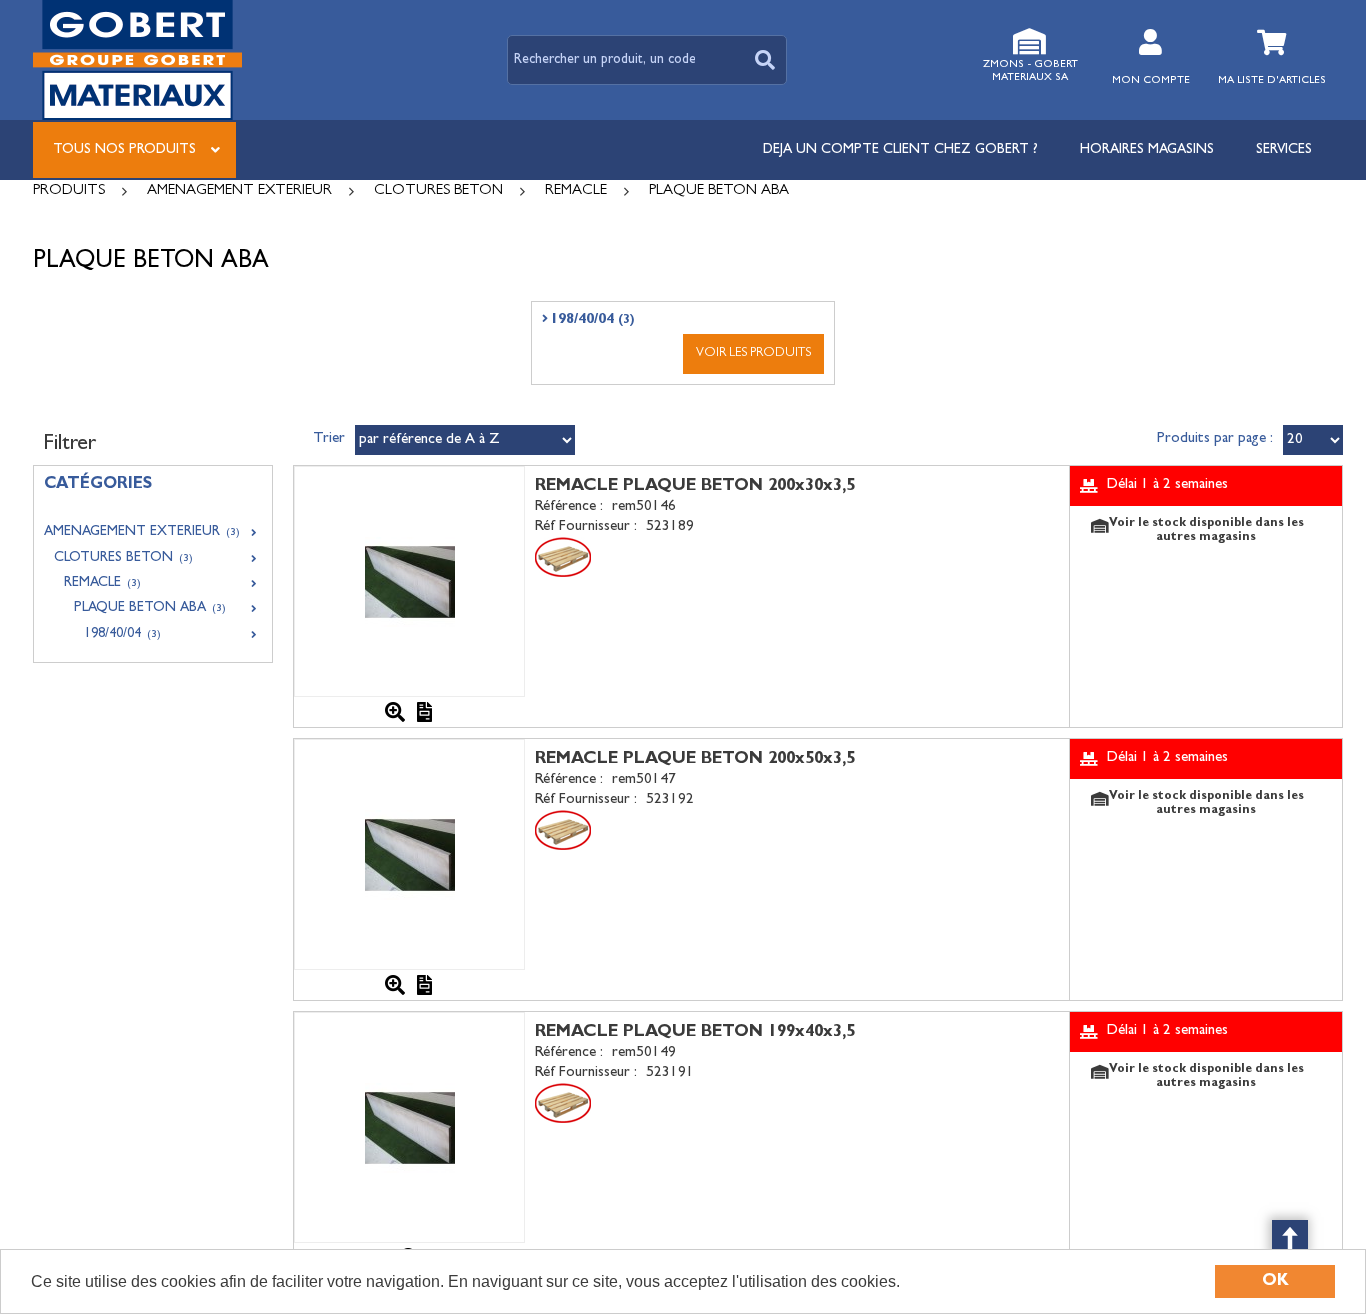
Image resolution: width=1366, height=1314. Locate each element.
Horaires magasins (1147, 150)
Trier (329, 439)
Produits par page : (1215, 439)
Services (1284, 150)
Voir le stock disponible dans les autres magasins (1206, 531)
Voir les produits (753, 353)
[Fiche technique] (425, 712)
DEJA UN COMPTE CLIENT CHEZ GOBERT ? (900, 150)
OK (1275, 1281)
